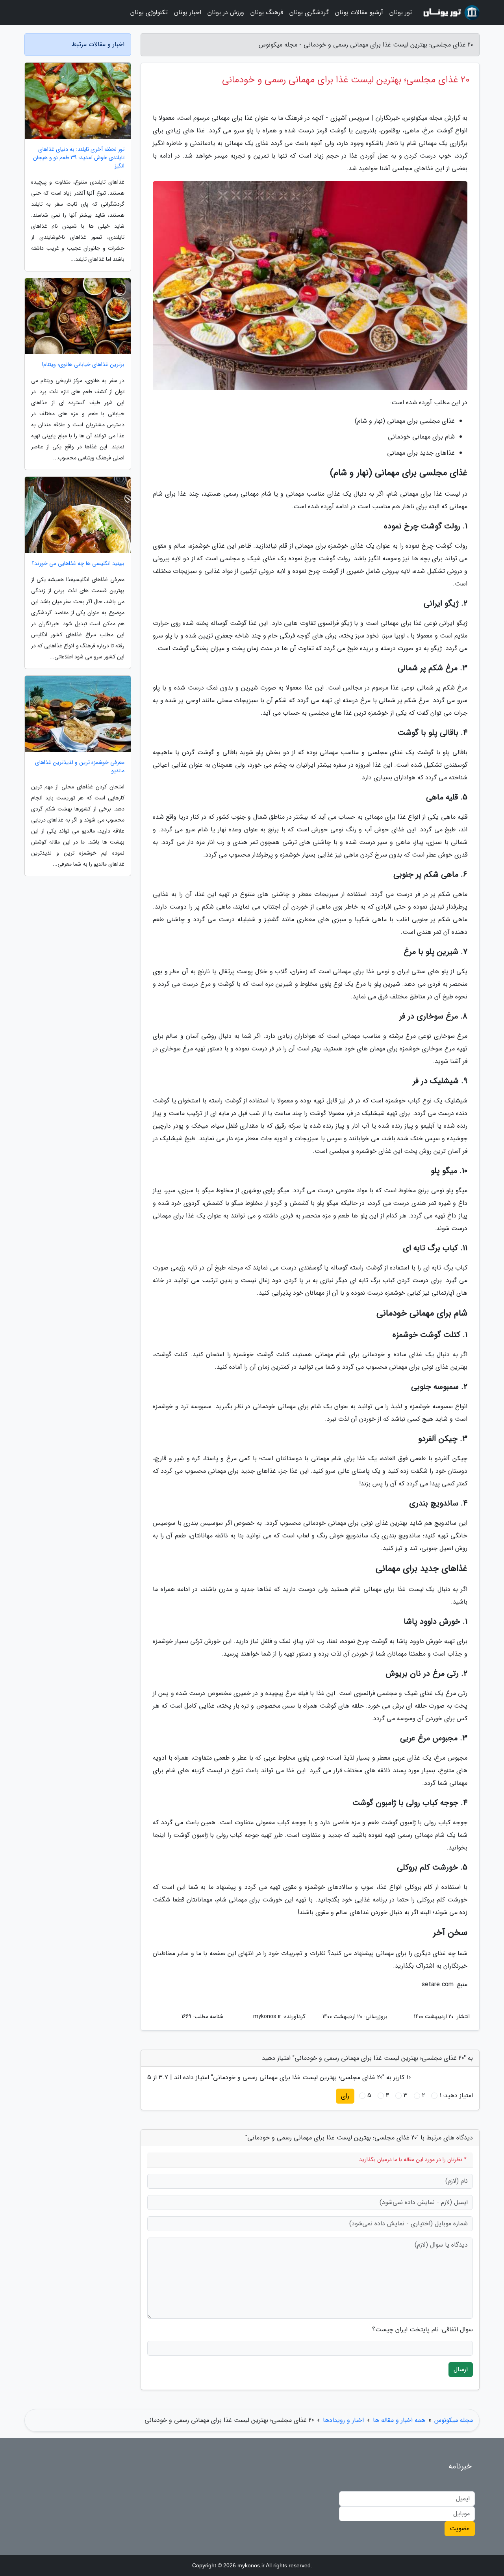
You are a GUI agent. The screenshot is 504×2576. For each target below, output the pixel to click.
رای (345, 2096)
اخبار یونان (188, 12)
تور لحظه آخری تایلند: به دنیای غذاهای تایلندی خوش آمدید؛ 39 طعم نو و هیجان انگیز (79, 158)
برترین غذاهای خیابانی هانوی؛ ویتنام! (83, 365)
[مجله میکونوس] (450, 13)
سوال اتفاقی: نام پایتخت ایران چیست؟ (422, 2330)
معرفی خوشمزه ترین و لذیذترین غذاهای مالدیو (80, 767)
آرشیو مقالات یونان (359, 12)
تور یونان (401, 12)
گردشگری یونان (309, 12)
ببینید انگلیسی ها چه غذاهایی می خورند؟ (78, 564)
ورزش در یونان (226, 12)
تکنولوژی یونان (149, 12)
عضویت (460, 2529)
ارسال (461, 2369)
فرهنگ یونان (267, 12)
